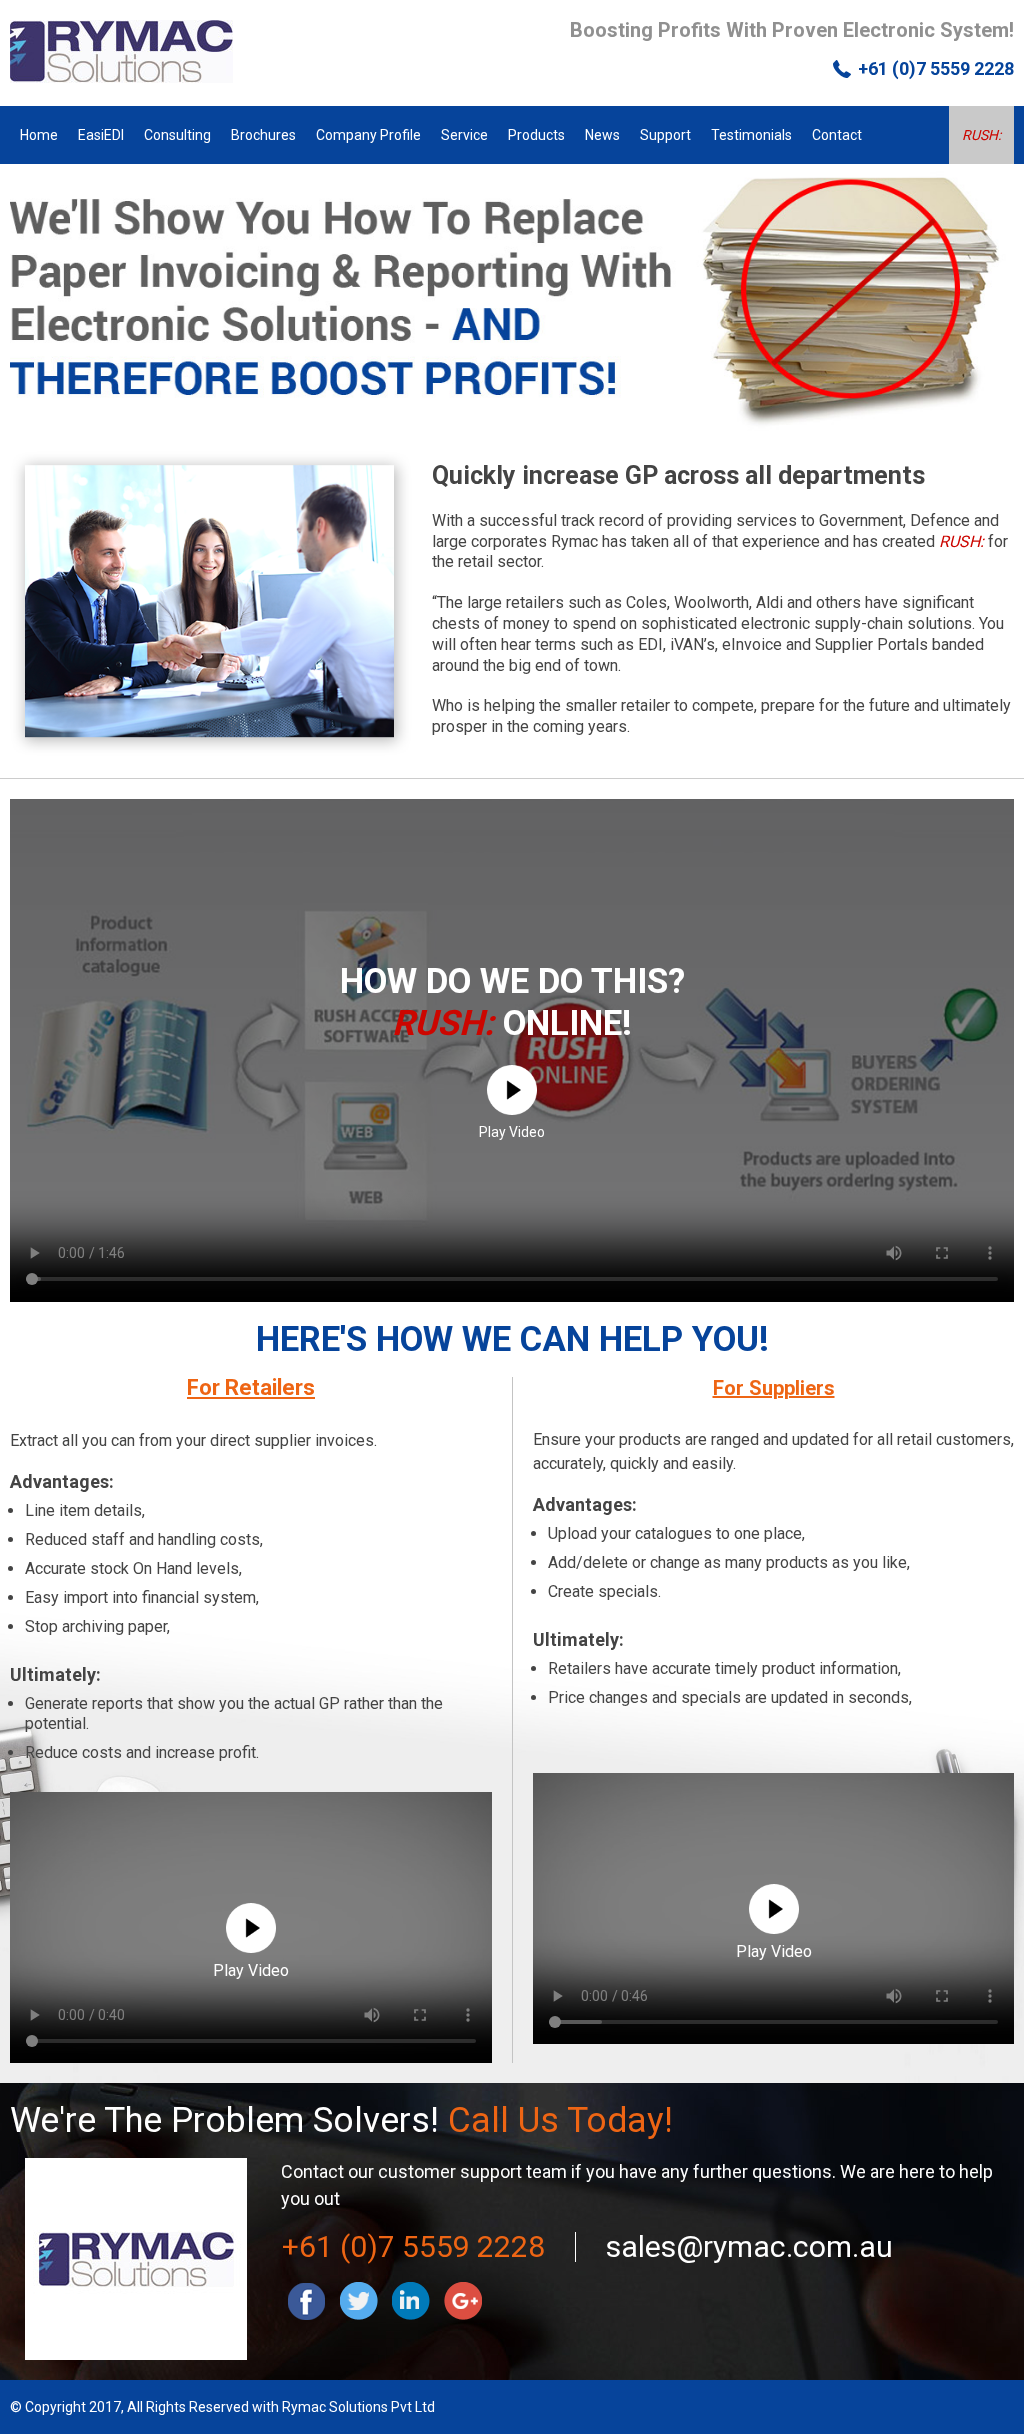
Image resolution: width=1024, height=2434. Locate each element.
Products (536, 135)
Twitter (359, 2301)
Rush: (981, 135)
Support (665, 135)
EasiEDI (101, 135)
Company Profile (368, 135)
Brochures (263, 135)
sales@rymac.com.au (749, 2247)
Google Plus (463, 2301)
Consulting (177, 135)
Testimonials (751, 135)
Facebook (307, 2301)
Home (39, 135)
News (602, 135)
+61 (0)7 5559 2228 (936, 69)
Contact (837, 135)
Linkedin (411, 2301)
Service (464, 135)
